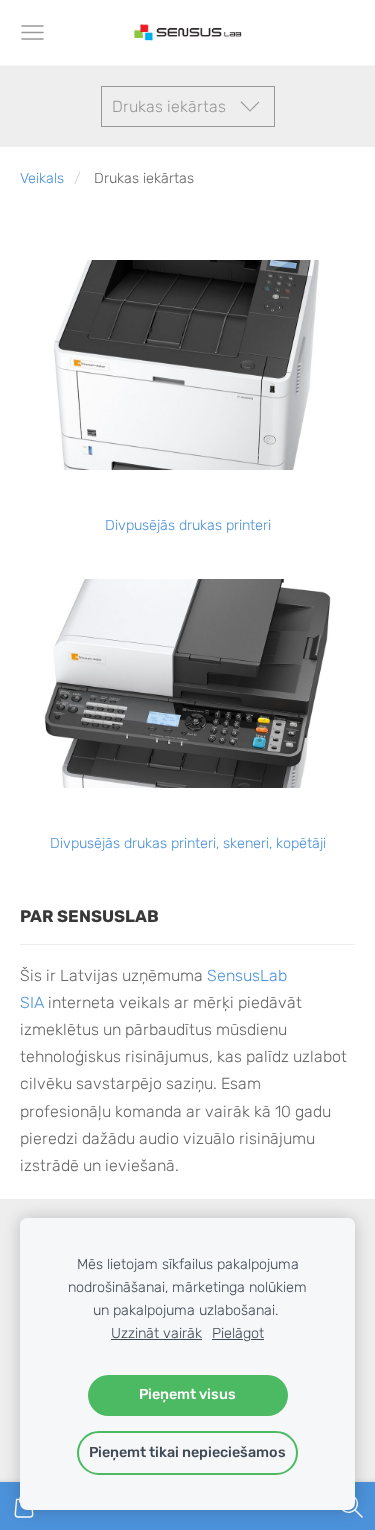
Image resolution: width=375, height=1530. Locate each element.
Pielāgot (238, 1333)
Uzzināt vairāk (156, 1333)
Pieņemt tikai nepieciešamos (187, 1452)
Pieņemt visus (187, 1394)
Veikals (42, 178)
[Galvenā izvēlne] (32, 32)
